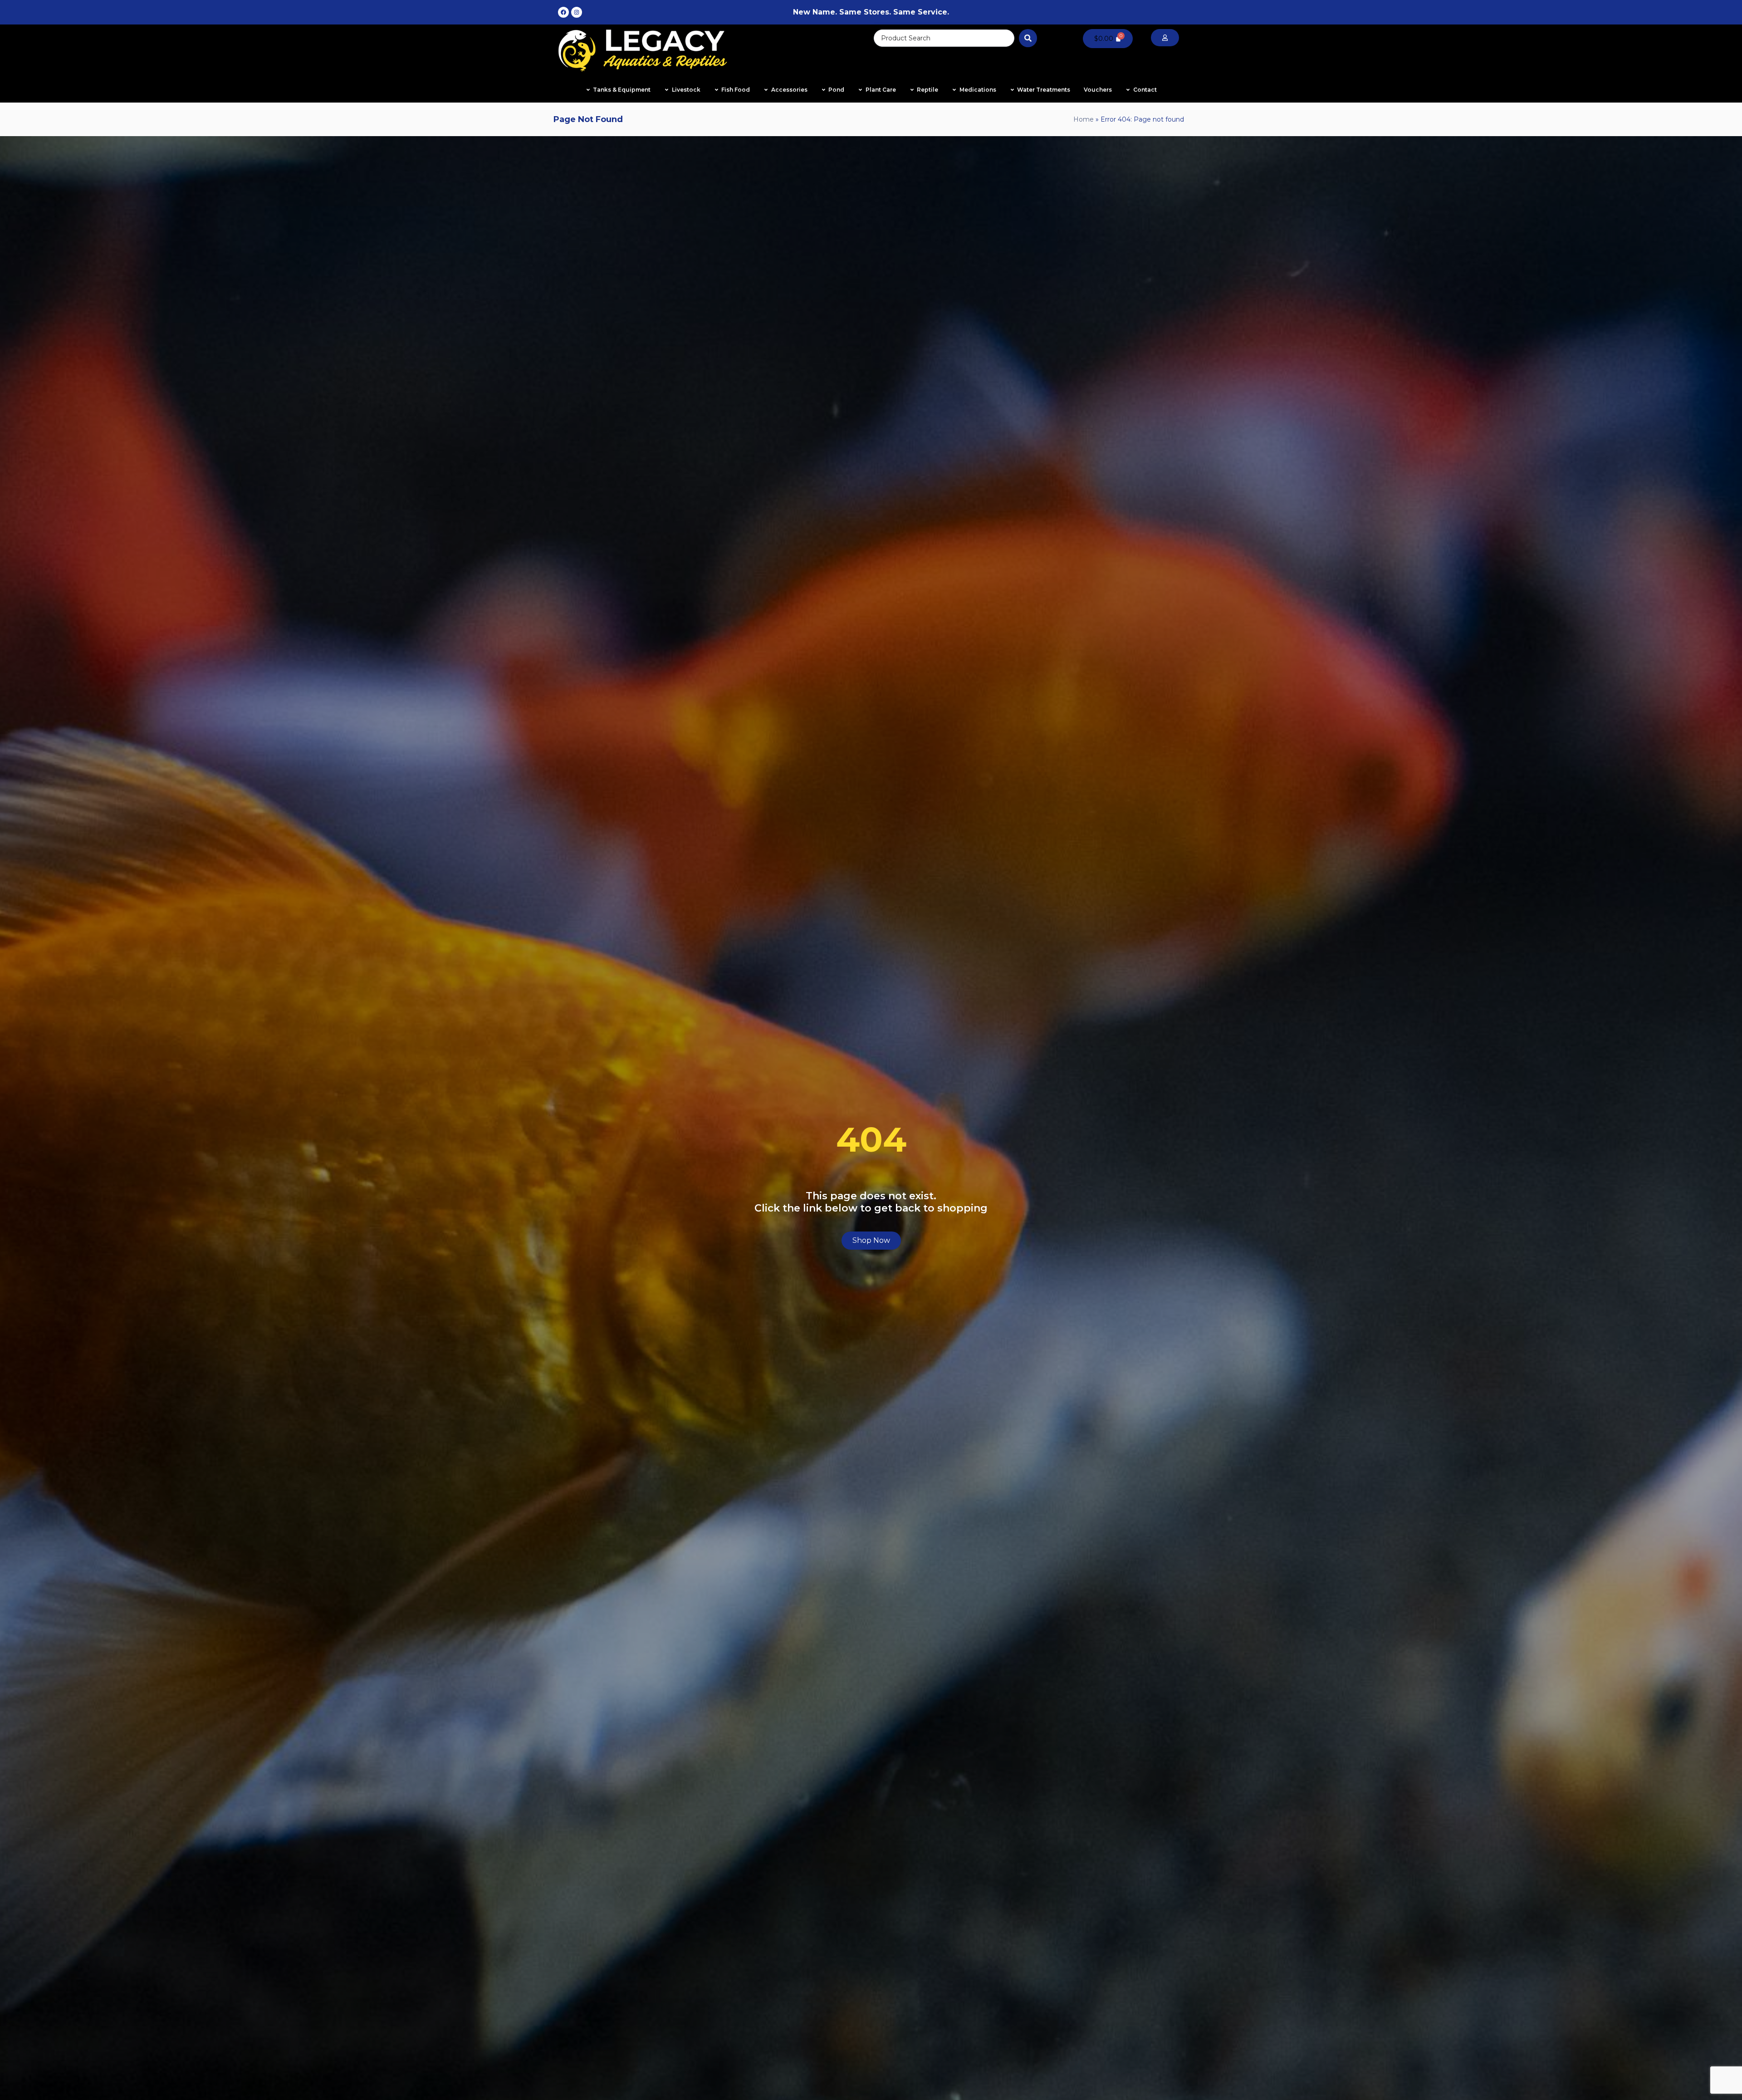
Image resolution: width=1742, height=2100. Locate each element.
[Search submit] (1028, 38)
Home (1084, 119)
